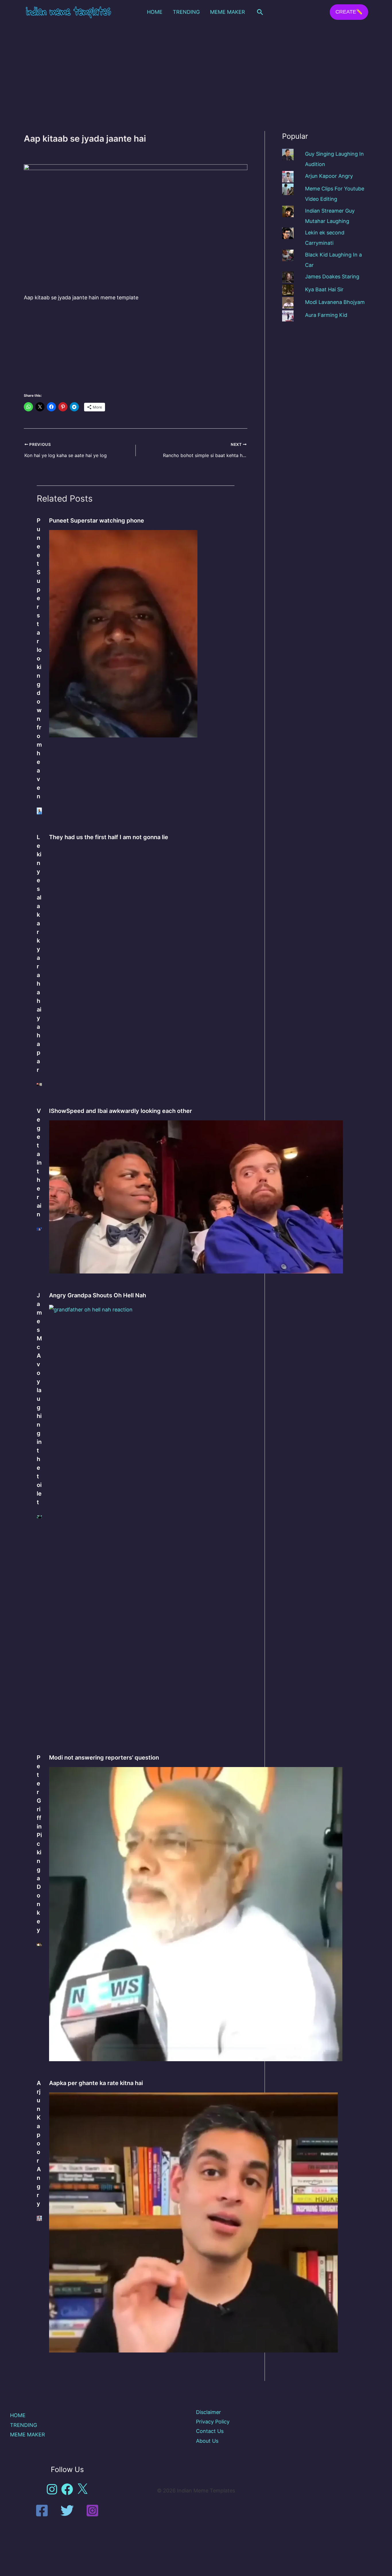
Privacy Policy (213, 2422)
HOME (155, 12)
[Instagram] (92, 2511)
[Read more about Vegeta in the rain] (39, 1229)
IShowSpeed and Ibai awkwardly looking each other (121, 1111)
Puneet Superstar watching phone (97, 521)
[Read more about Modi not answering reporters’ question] (196, 1913)
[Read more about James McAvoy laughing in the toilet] (39, 1516)
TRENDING (186, 12)
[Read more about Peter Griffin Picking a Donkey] (39, 1944)
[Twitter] (67, 2511)
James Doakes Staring (332, 277)
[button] (260, 12)
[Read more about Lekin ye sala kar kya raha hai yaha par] (39, 1084)
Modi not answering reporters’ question (104, 1758)
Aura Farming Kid (326, 315)
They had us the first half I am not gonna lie (109, 837)
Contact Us (210, 2431)
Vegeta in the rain (39, 1163)
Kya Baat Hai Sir (324, 289)
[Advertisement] (196, 67)
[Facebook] (42, 2511)
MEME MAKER (228, 12)
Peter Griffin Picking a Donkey (39, 1844)
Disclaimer (208, 2412)
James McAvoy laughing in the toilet (39, 1399)
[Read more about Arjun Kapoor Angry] (39, 2218)
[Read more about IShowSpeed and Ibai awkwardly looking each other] (196, 1196)
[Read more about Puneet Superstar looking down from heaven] (39, 811)
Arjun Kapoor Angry (39, 2143)
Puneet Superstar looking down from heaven (39, 658)
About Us (207, 2441)
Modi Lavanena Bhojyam (335, 302)
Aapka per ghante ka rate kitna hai (96, 2083)
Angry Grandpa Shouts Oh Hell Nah (98, 1295)
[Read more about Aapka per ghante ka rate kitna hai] (193, 2222)
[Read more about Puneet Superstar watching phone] (123, 633)
